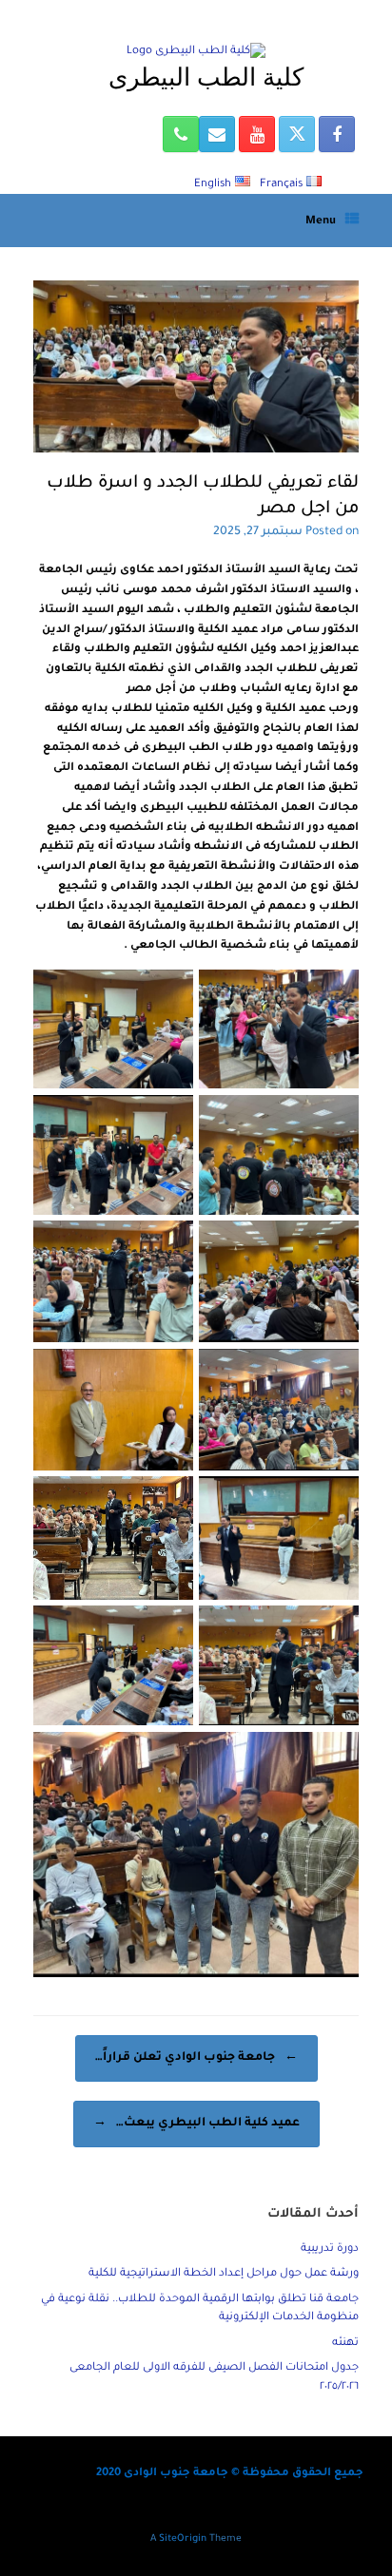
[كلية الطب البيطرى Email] (217, 134)
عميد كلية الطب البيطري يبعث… (196, 2124)
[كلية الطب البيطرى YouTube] (257, 134)
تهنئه (345, 2344)
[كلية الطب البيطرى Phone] (181, 134)
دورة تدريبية (330, 2249)
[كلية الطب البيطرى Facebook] (337, 134)
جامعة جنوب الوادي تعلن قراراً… (196, 2058)
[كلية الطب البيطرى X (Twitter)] (297, 134)
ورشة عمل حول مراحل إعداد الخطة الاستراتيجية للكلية (224, 2274)
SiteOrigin (183, 2539)
